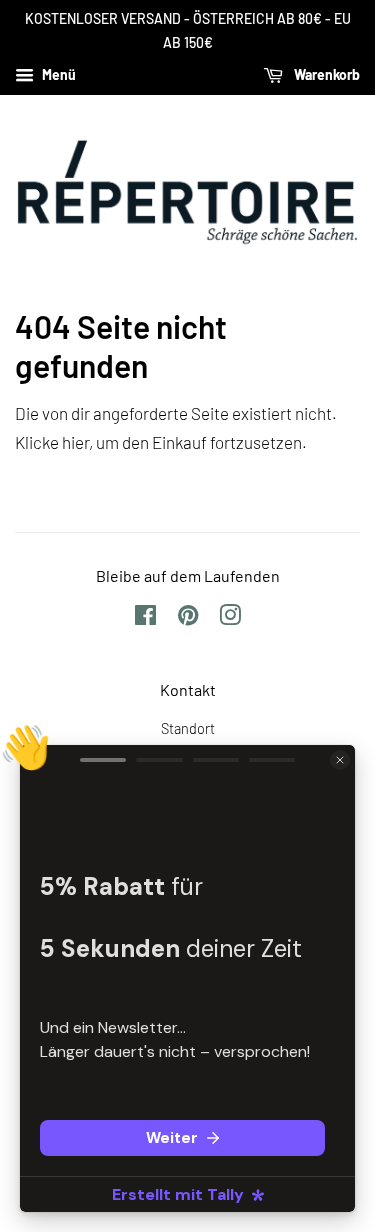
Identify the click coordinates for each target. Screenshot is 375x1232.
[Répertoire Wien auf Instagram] (230, 618)
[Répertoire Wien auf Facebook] (145, 618)
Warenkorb (325, 74)
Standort (188, 728)
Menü (57, 74)
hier (75, 442)
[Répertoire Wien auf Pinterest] (188, 618)
